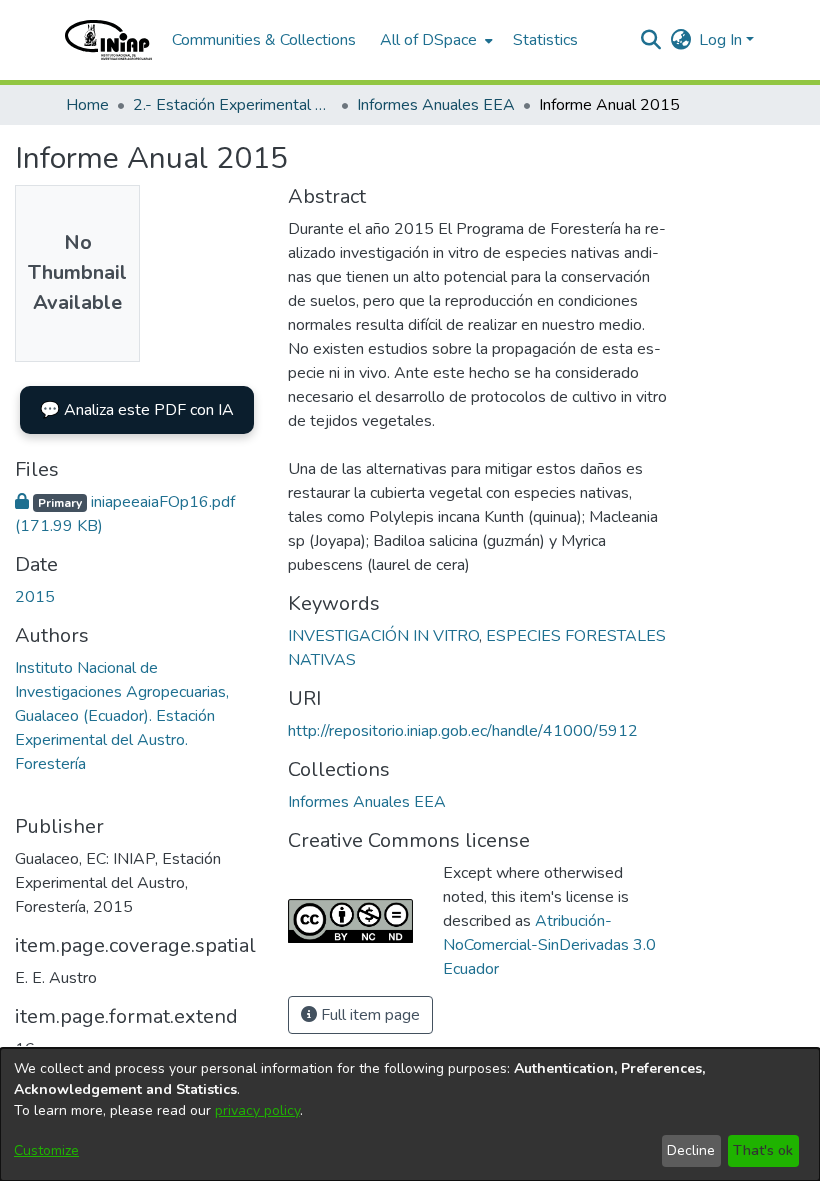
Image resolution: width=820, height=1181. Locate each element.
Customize (46, 1150)
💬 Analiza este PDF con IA (137, 410)
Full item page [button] (368, 1015)
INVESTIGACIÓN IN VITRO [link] (383, 636)
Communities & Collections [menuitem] (264, 40)
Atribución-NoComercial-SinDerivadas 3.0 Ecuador (549, 945)
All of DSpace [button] (428, 40)
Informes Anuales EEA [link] (436, 105)
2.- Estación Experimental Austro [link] (233, 105)
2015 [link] (35, 597)
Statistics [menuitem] (545, 40)
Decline (691, 1150)
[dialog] (410, 1114)
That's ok (763, 1150)
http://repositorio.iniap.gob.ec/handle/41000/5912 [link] (463, 731)
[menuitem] (434, 40)
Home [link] (87, 105)
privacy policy (257, 1110)
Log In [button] (722, 40)
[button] (108, 40)
